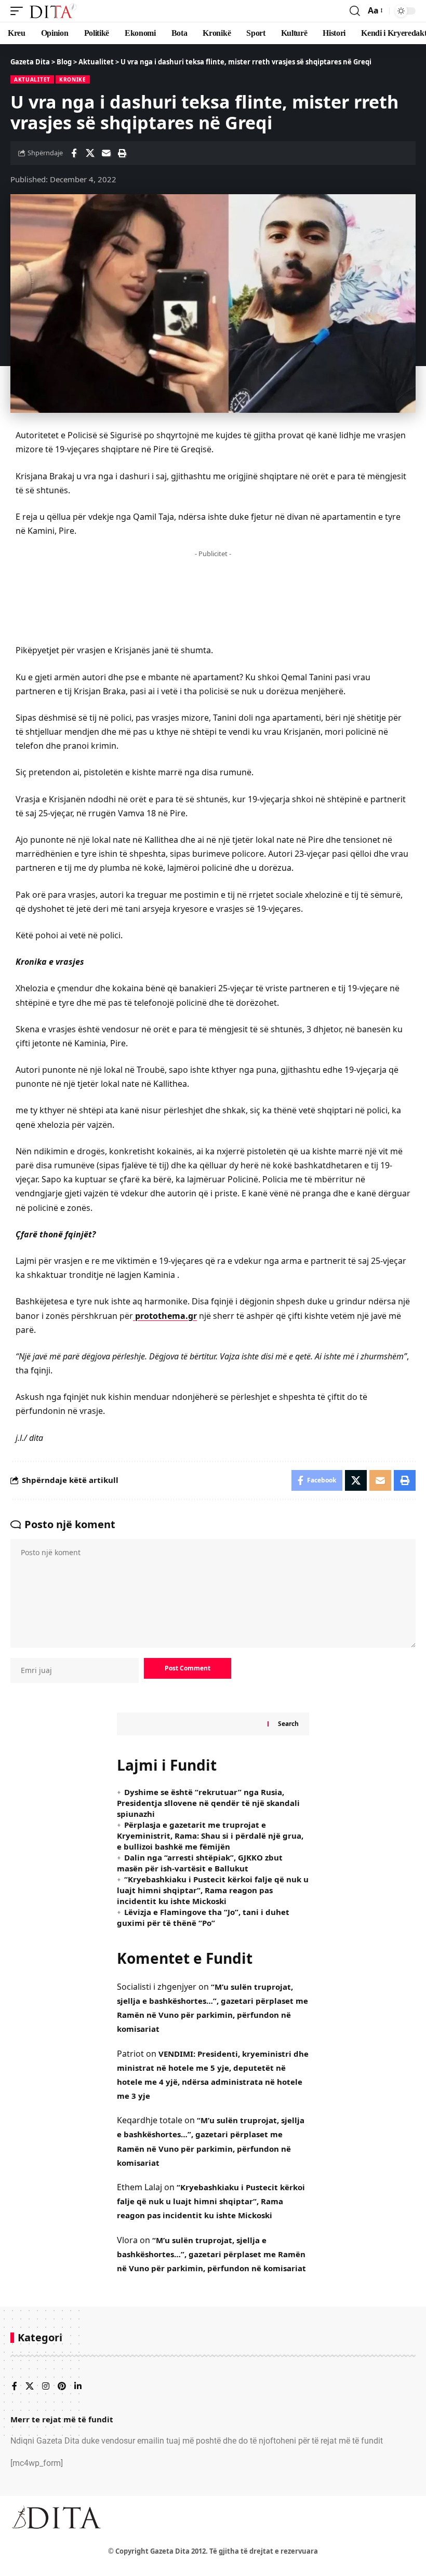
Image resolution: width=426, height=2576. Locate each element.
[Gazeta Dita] (52, 11)
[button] (19, 11)
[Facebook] (15, 2387)
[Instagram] (46, 2387)
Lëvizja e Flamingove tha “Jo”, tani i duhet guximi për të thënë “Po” (203, 1917)
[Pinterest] (62, 2387)
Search (288, 1724)
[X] (30, 2387)
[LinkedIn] (78, 2387)
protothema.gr (165, 1316)
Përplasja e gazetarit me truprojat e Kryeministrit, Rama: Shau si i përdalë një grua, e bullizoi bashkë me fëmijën (210, 1836)
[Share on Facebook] (74, 153)
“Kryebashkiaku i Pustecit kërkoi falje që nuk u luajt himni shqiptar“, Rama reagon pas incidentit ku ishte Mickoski (213, 1890)
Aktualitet (32, 79)
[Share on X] (90, 153)
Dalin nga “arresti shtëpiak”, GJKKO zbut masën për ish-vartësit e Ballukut (200, 1863)
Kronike (73, 79)
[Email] (106, 153)
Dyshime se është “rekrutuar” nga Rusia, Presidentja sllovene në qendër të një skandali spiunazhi (208, 1803)
